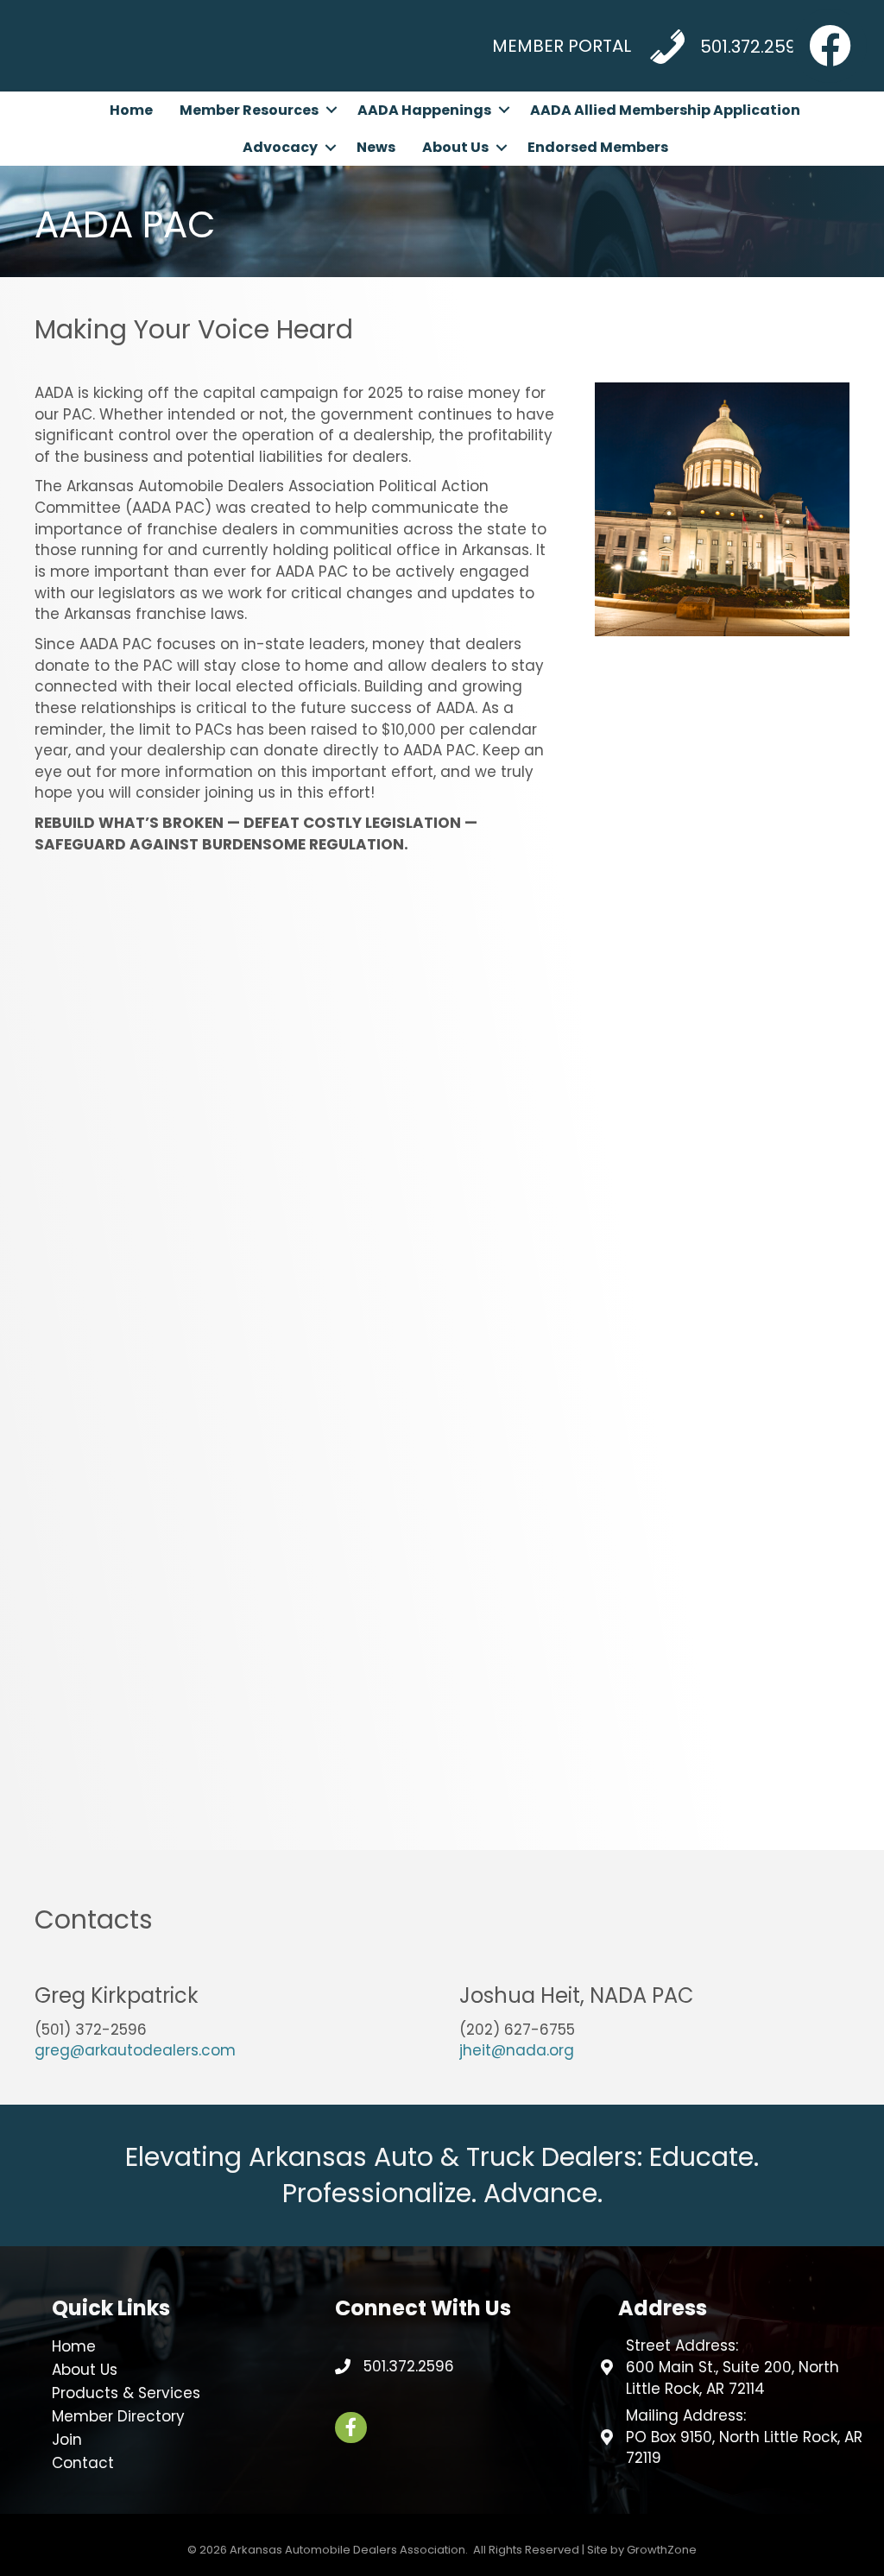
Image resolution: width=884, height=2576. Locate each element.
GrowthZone (662, 2550)
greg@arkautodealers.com (135, 2050)
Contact (83, 2463)
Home (131, 110)
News (376, 147)
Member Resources (249, 110)
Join (67, 2440)
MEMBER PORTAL (562, 46)
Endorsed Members (598, 147)
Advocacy (280, 147)
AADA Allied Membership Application (665, 110)
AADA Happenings (424, 110)
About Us (455, 147)
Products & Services (126, 2393)
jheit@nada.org (517, 2050)
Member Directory (118, 2416)
